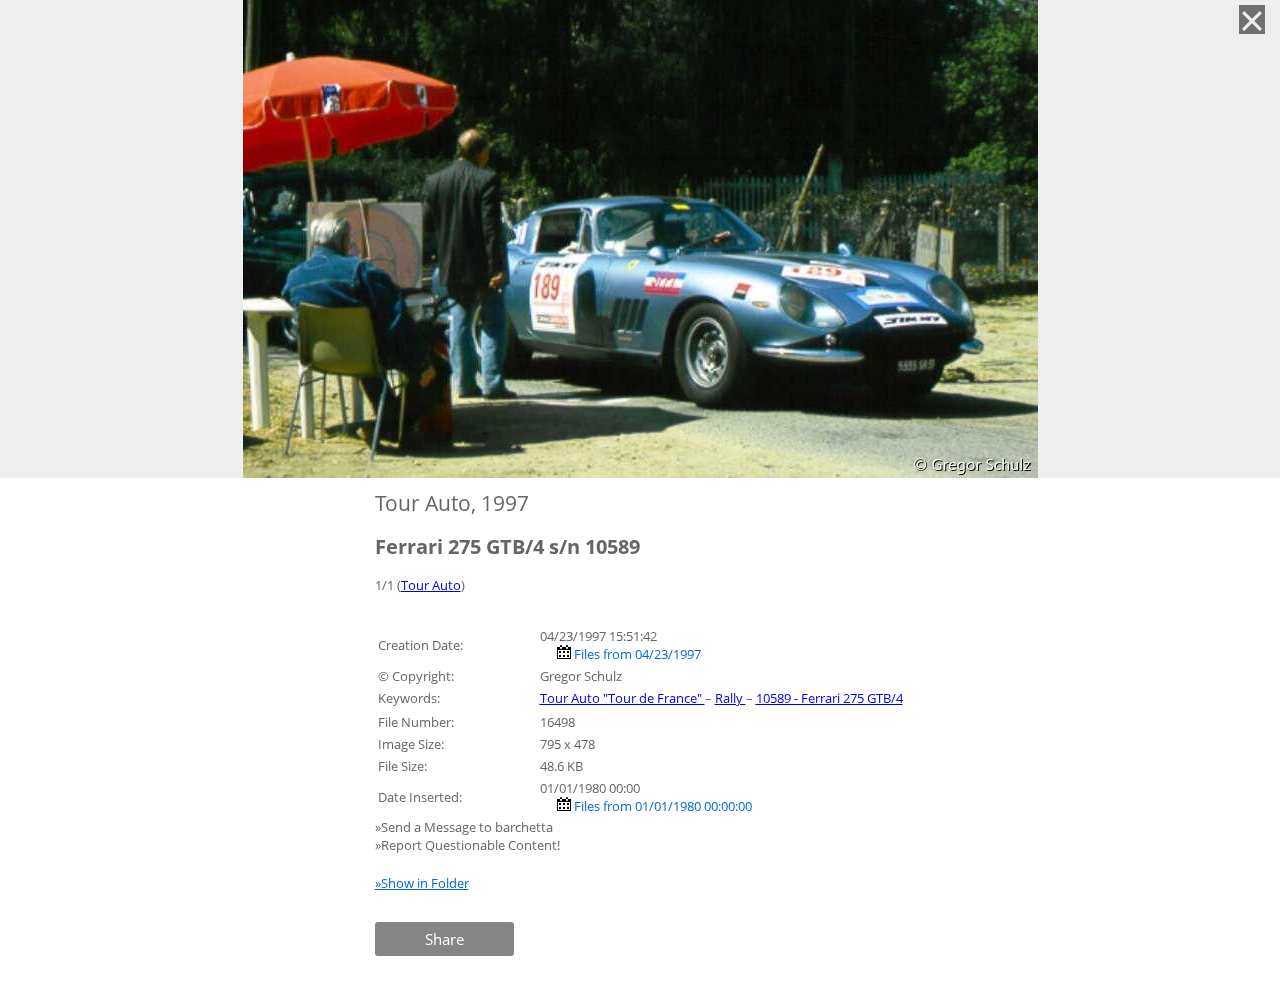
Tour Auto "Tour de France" (622, 698)
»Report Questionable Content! (467, 845)
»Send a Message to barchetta (465, 827)
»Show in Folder (422, 883)
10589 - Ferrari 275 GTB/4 (829, 698)
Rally (730, 698)
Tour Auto (431, 585)
